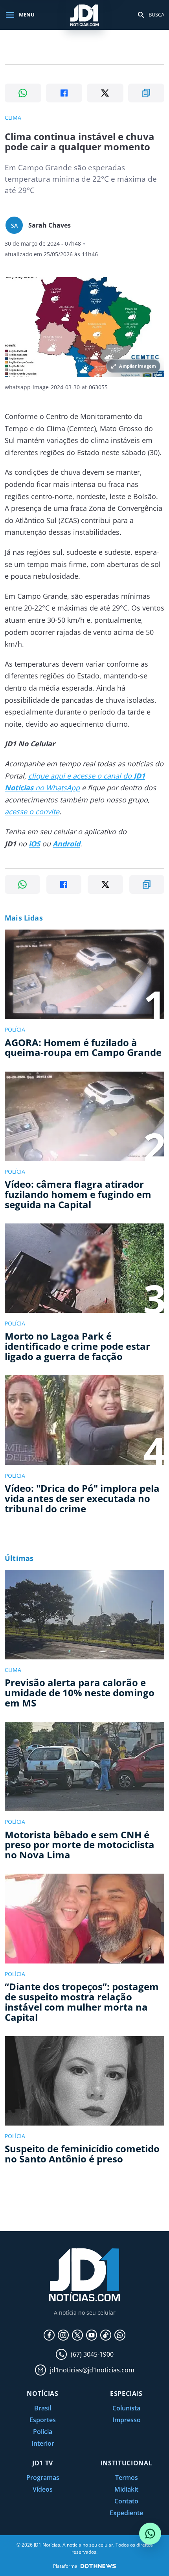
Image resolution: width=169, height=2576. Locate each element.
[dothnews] (98, 2566)
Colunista (126, 2408)
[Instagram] (63, 2335)
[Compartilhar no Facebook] (64, 93)
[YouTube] (92, 2335)
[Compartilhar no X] (105, 93)
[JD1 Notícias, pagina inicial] (84, 15)
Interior (43, 2443)
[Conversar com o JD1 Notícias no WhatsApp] (150, 2534)
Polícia (43, 2432)
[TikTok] (106, 2335)
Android (66, 844)
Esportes (43, 2420)
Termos (127, 2478)
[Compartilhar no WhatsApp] (23, 93)
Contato (126, 2501)
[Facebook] (49, 2335)
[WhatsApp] (120, 2335)
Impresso (127, 2420)
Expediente (126, 2513)
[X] (77, 2335)
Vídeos (43, 2489)
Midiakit (126, 2489)
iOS (34, 844)
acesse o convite (32, 811)
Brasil (43, 2408)
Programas (43, 2478)
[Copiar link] (146, 93)
